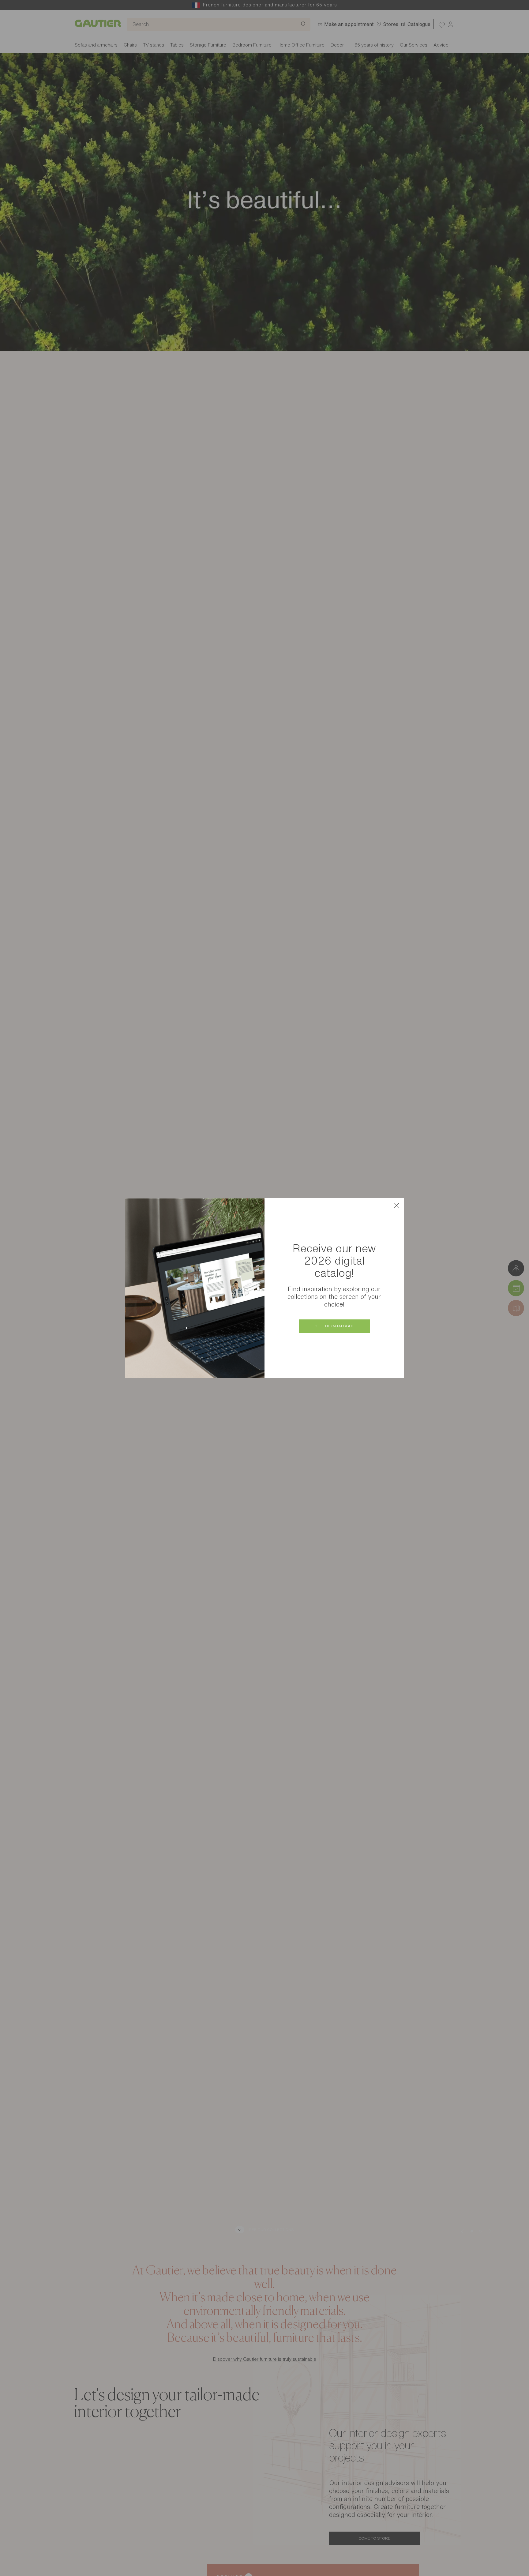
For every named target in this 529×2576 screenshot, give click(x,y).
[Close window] (396, 1205)
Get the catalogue (334, 1326)
